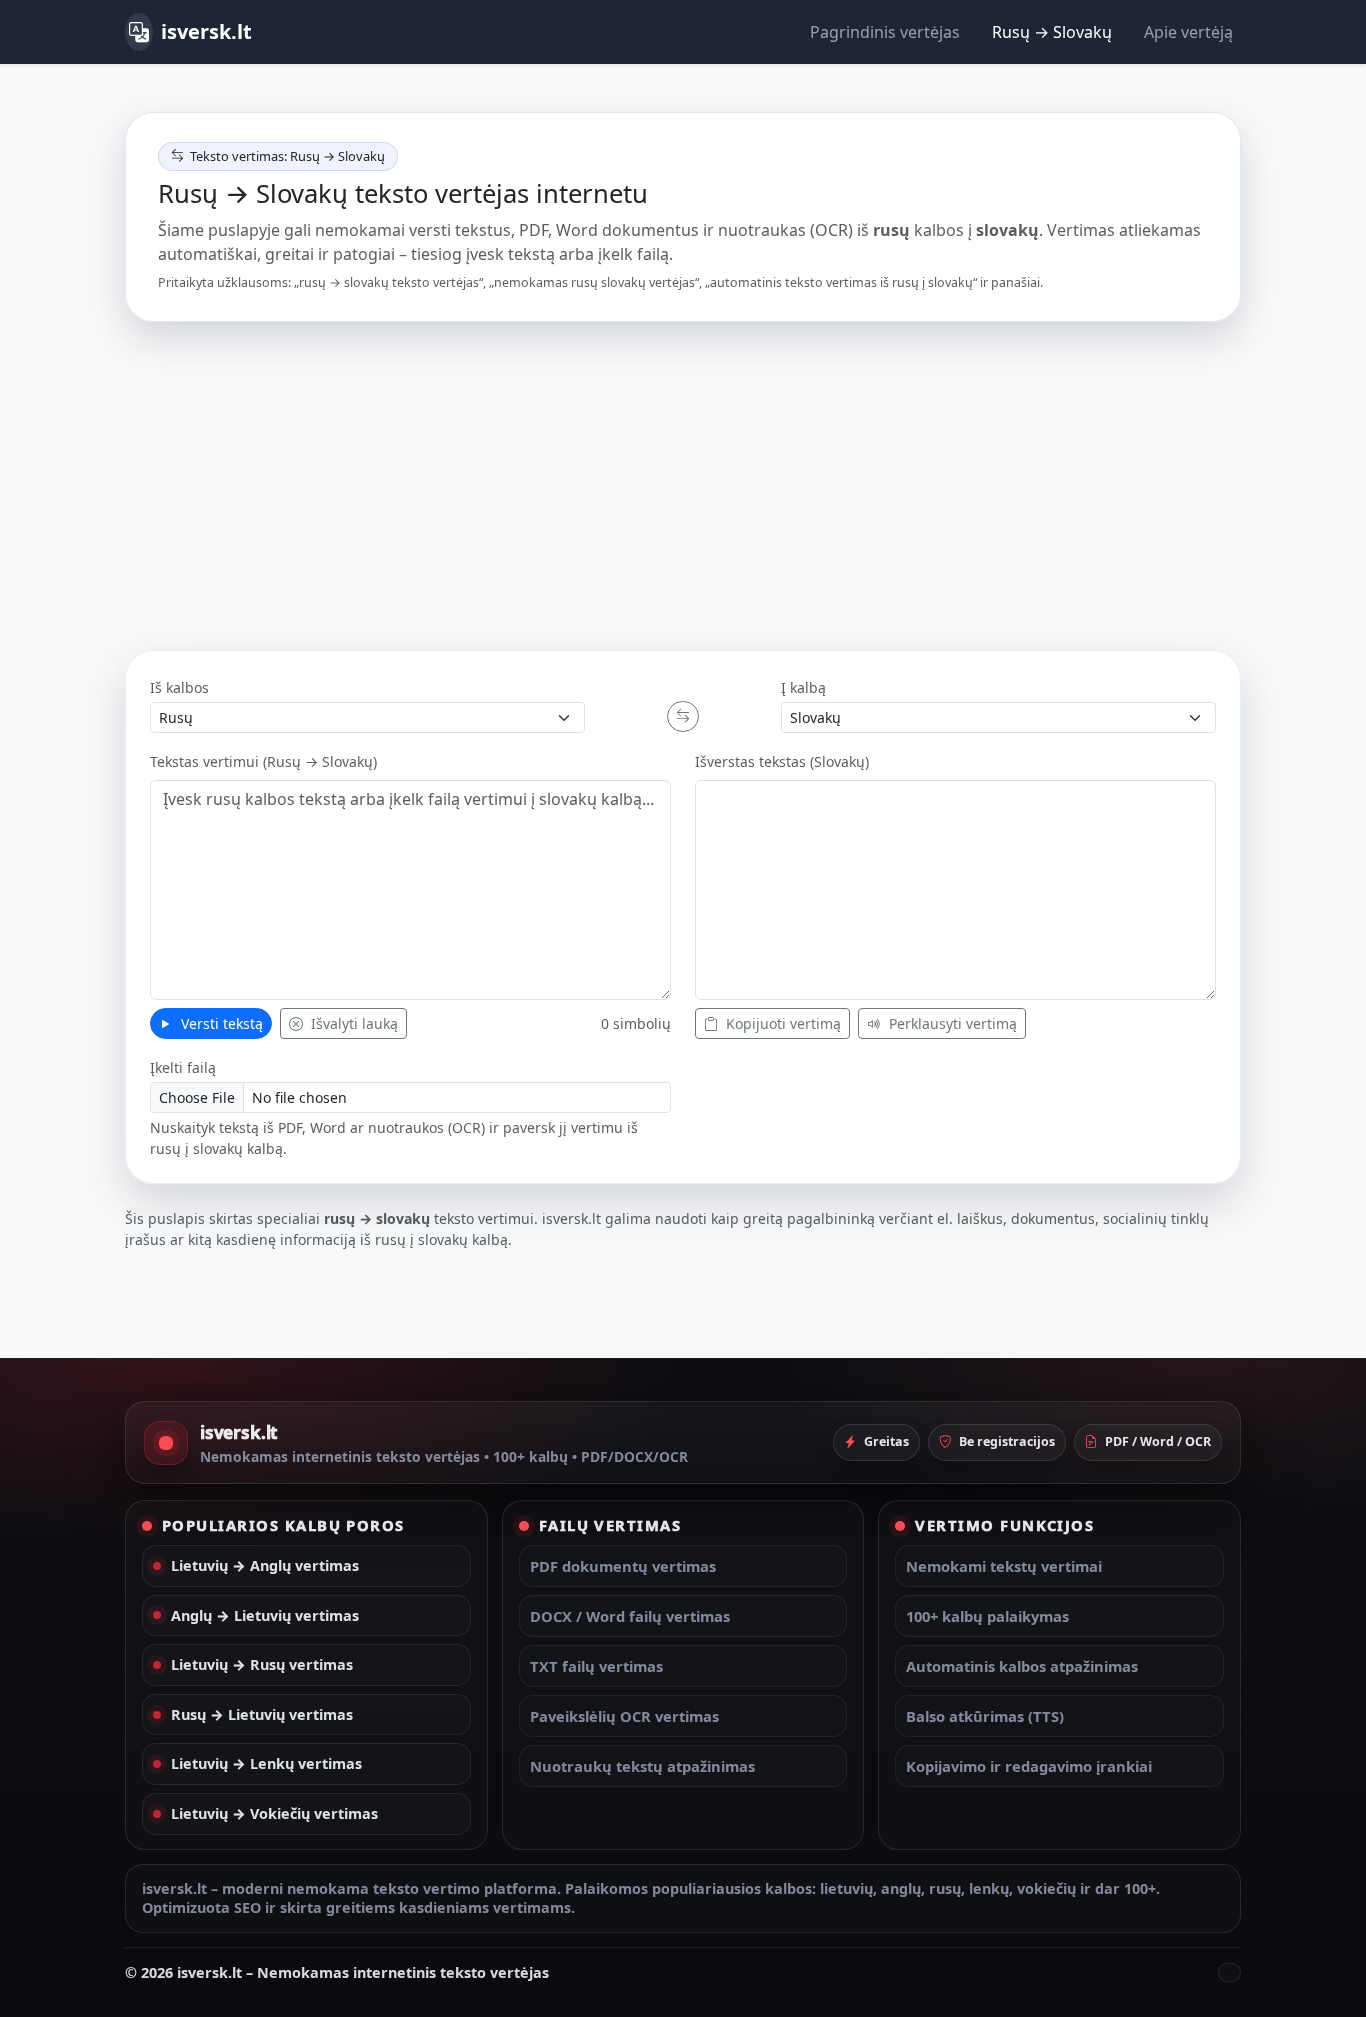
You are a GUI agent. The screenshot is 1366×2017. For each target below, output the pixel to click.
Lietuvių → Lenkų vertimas (266, 1763)
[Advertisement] (683, 486)
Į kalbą (803, 687)
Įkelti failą (183, 1067)
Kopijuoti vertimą (781, 1023)
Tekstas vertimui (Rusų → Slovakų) (263, 761)
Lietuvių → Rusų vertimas (262, 1664)
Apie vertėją (1188, 32)
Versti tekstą (220, 1023)
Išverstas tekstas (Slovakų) (782, 761)
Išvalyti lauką (352, 1023)
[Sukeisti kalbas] (683, 716)
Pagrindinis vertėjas (885, 32)
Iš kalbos (179, 687)
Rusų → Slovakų (1052, 32)
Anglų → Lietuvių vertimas (265, 1615)
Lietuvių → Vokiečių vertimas (274, 1813)
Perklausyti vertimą (951, 1023)
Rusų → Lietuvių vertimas (262, 1714)
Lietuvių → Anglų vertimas (265, 1565)
